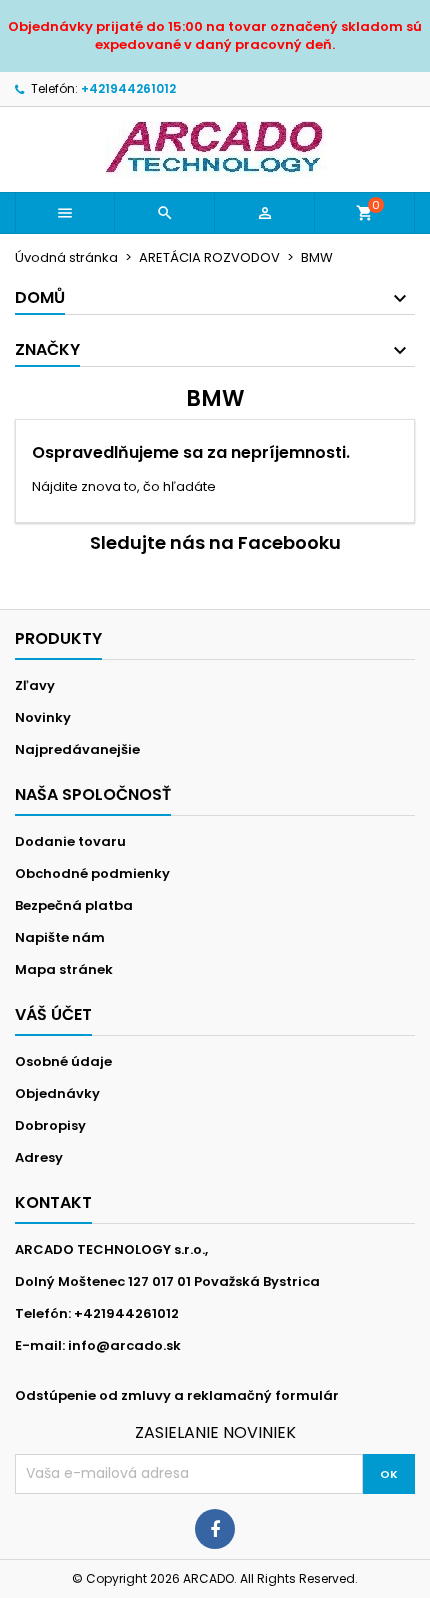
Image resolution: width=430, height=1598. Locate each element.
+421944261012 (128, 88)
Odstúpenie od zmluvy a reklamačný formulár (177, 1395)
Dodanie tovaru (70, 841)
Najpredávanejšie (77, 749)
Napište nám (60, 937)
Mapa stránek (64, 969)
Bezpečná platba (74, 905)
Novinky (43, 717)
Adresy (39, 1157)
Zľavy (35, 685)
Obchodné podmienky (92, 873)
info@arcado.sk (124, 1345)
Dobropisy (50, 1125)
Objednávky (57, 1093)
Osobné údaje (63, 1061)
